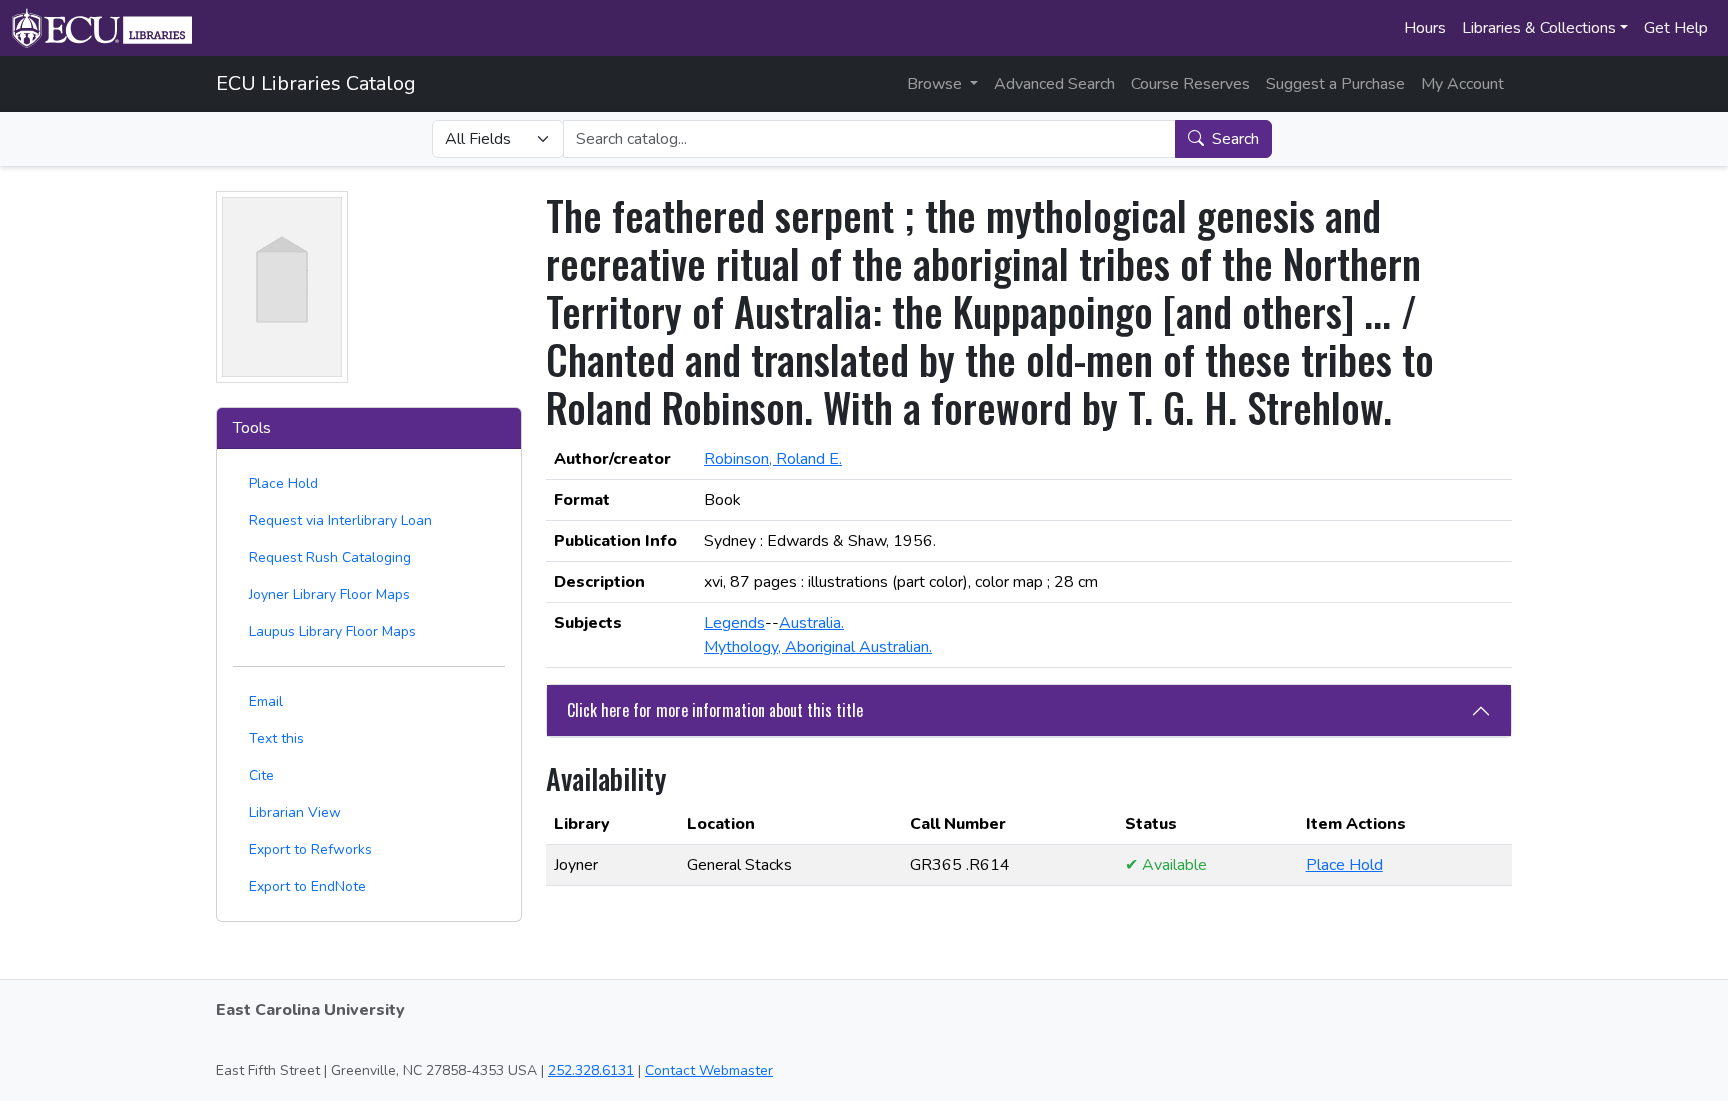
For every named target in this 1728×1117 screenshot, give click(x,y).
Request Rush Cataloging (330, 557)
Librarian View (295, 812)
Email (266, 701)
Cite (261, 775)
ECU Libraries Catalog (316, 83)
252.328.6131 (591, 1070)
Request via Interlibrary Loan (340, 520)
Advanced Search (1054, 84)
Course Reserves (1190, 84)
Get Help (1676, 28)
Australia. (811, 623)
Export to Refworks (310, 849)
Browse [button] (936, 84)
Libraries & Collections (1539, 28)
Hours (1425, 28)
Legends (734, 623)
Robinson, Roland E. (773, 459)
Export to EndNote (307, 886)
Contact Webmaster (709, 1070)
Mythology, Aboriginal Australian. (818, 647)
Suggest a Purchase (1335, 84)
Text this (276, 738)
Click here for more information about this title (715, 710)
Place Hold (283, 483)
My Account (1462, 84)
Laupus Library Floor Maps (332, 631)
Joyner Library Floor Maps (329, 594)
